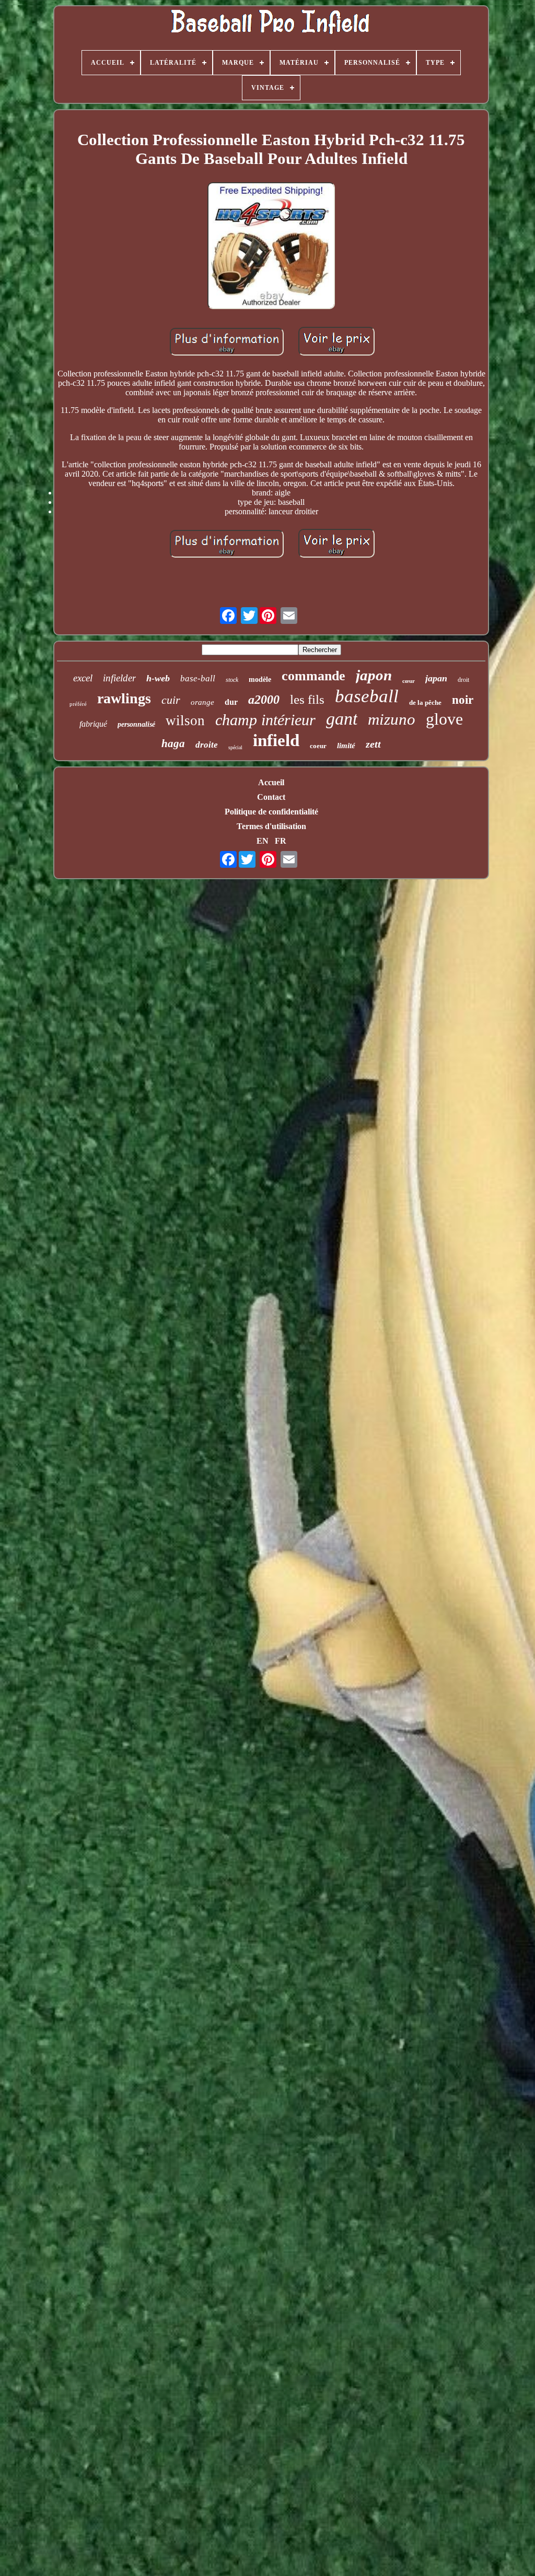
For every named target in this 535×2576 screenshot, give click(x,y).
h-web (158, 678)
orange (202, 702)
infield (276, 740)
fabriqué (93, 724)
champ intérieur (265, 720)
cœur (409, 681)
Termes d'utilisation (271, 826)
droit (463, 680)
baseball (367, 696)
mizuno (392, 719)
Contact (271, 797)
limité (346, 746)
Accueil (271, 782)
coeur (318, 746)
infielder (119, 678)
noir (463, 700)
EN (263, 841)
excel (83, 678)
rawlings (124, 698)
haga (173, 743)
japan (436, 678)
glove (444, 719)
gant (342, 719)
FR (281, 841)
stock (232, 680)
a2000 (264, 700)
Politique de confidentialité (271, 812)
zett (373, 744)
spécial (235, 747)
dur (231, 702)
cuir (171, 700)
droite (207, 745)
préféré (78, 704)
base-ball (198, 678)
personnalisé (136, 724)
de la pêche (425, 702)
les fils (307, 699)
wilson (185, 720)
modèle (260, 680)
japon (374, 675)
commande (313, 676)
